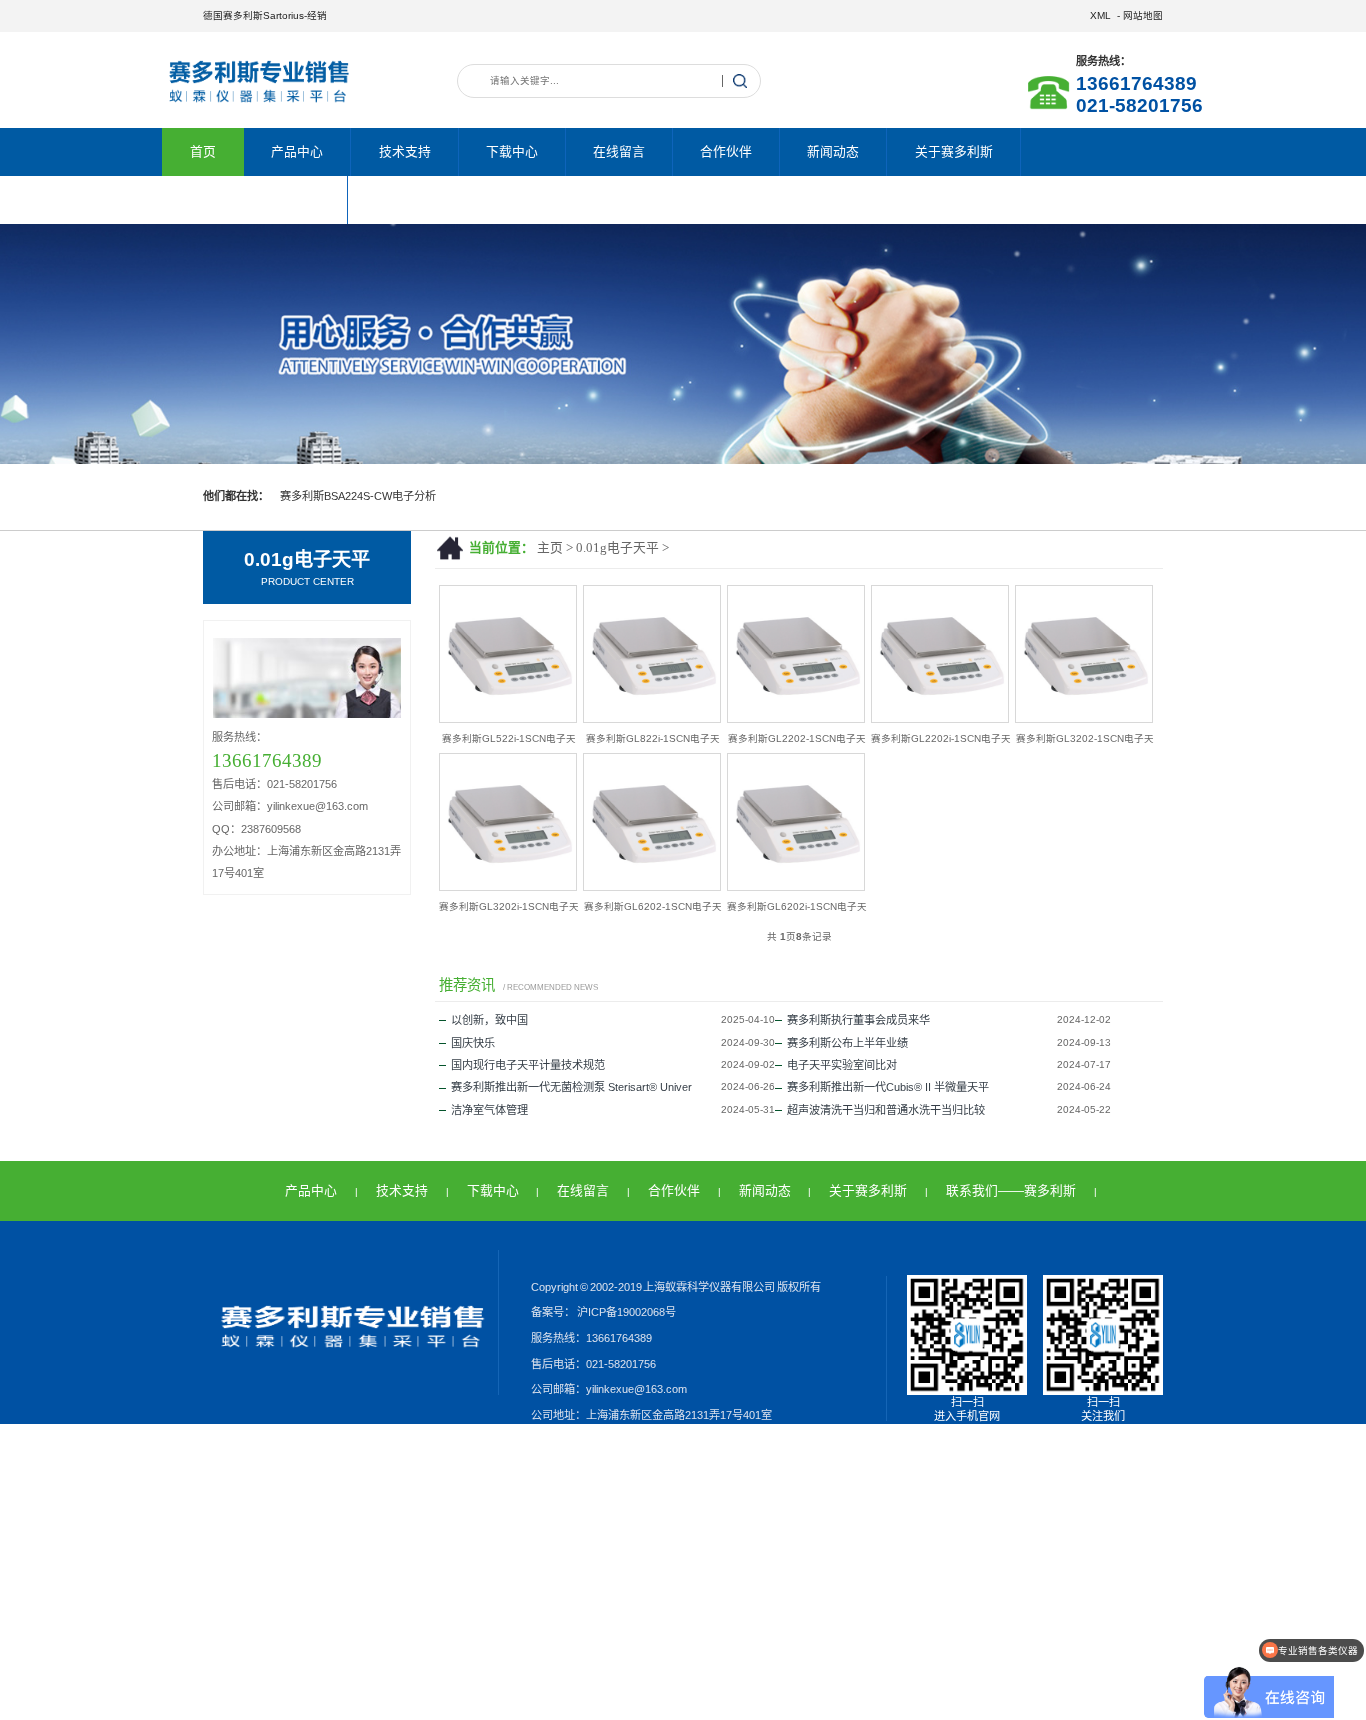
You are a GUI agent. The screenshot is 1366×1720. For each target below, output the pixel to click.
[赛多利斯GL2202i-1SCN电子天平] (940, 718)
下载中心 (512, 151)
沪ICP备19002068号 (625, 1312)
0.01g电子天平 (617, 548)
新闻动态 (833, 151)
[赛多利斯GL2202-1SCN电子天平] (796, 718)
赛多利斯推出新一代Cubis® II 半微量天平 (888, 1087)
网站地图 (1143, 15)
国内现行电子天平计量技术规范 (528, 1065)
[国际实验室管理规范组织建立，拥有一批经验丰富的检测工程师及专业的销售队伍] (683, 344)
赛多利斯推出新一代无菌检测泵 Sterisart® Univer (571, 1087)
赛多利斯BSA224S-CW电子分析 (358, 496)
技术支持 (405, 151)
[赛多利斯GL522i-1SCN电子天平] (508, 718)
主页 (550, 548)
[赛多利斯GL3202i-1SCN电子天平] (508, 886)
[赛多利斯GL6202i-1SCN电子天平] (796, 886)
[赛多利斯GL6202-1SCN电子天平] (652, 886)
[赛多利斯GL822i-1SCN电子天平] (652, 718)
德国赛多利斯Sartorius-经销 (265, 15)
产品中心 (297, 151)
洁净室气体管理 (489, 1110)
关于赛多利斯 (954, 151)
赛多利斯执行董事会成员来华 (858, 1020)
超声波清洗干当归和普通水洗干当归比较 (886, 1110)
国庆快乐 (473, 1043)
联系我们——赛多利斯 (255, 199)
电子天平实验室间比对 (842, 1065)
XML (1100, 15)
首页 (203, 151)
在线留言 (619, 151)
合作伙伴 (726, 151)
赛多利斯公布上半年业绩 (847, 1043)
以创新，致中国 (489, 1020)
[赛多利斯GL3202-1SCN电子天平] (1084, 718)
